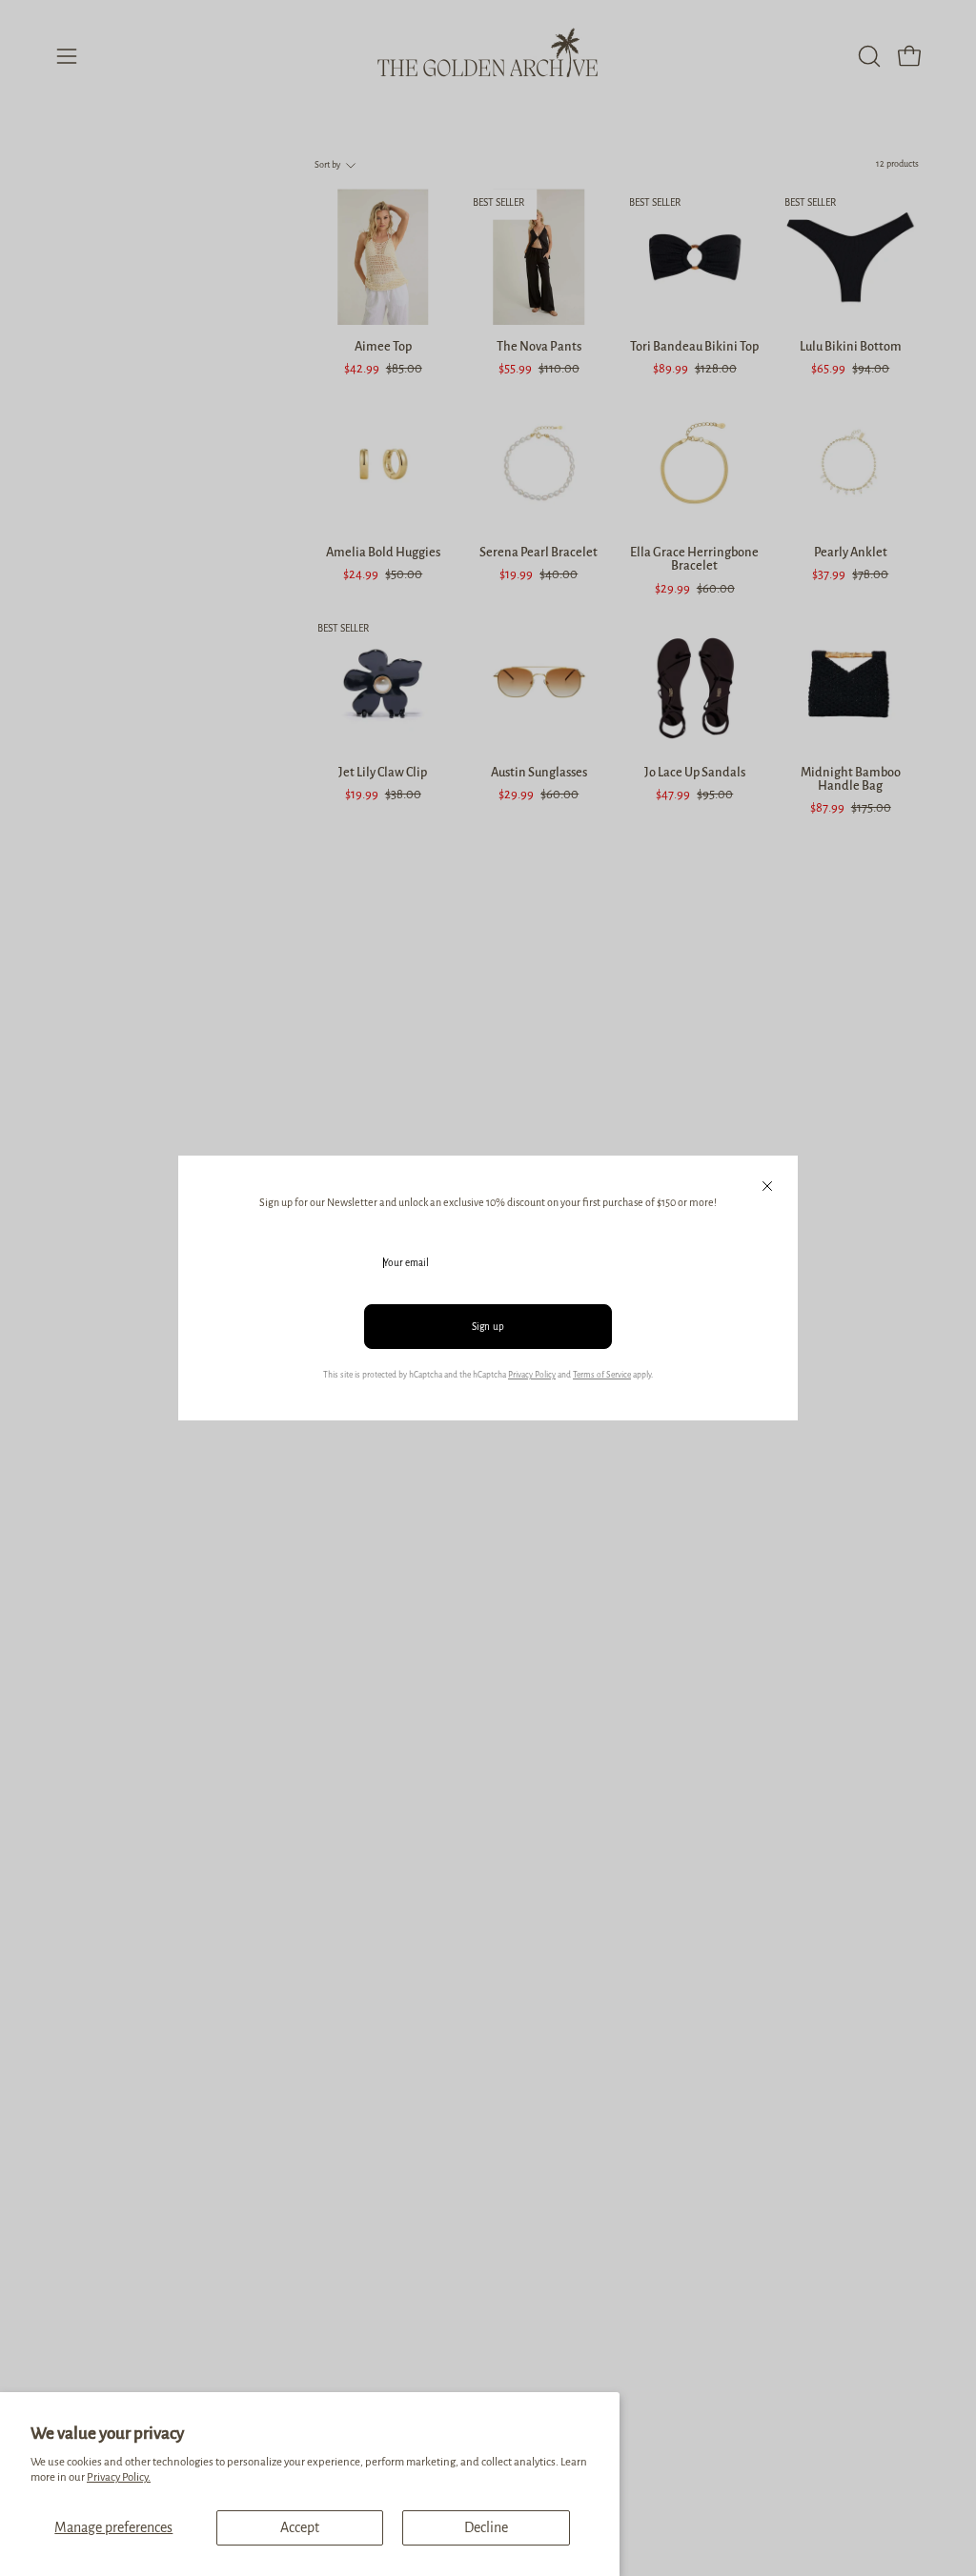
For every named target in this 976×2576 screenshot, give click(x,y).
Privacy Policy (532, 1375)
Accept (300, 2527)
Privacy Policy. (119, 2477)
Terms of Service (602, 1375)
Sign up (488, 1327)
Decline (486, 2527)
